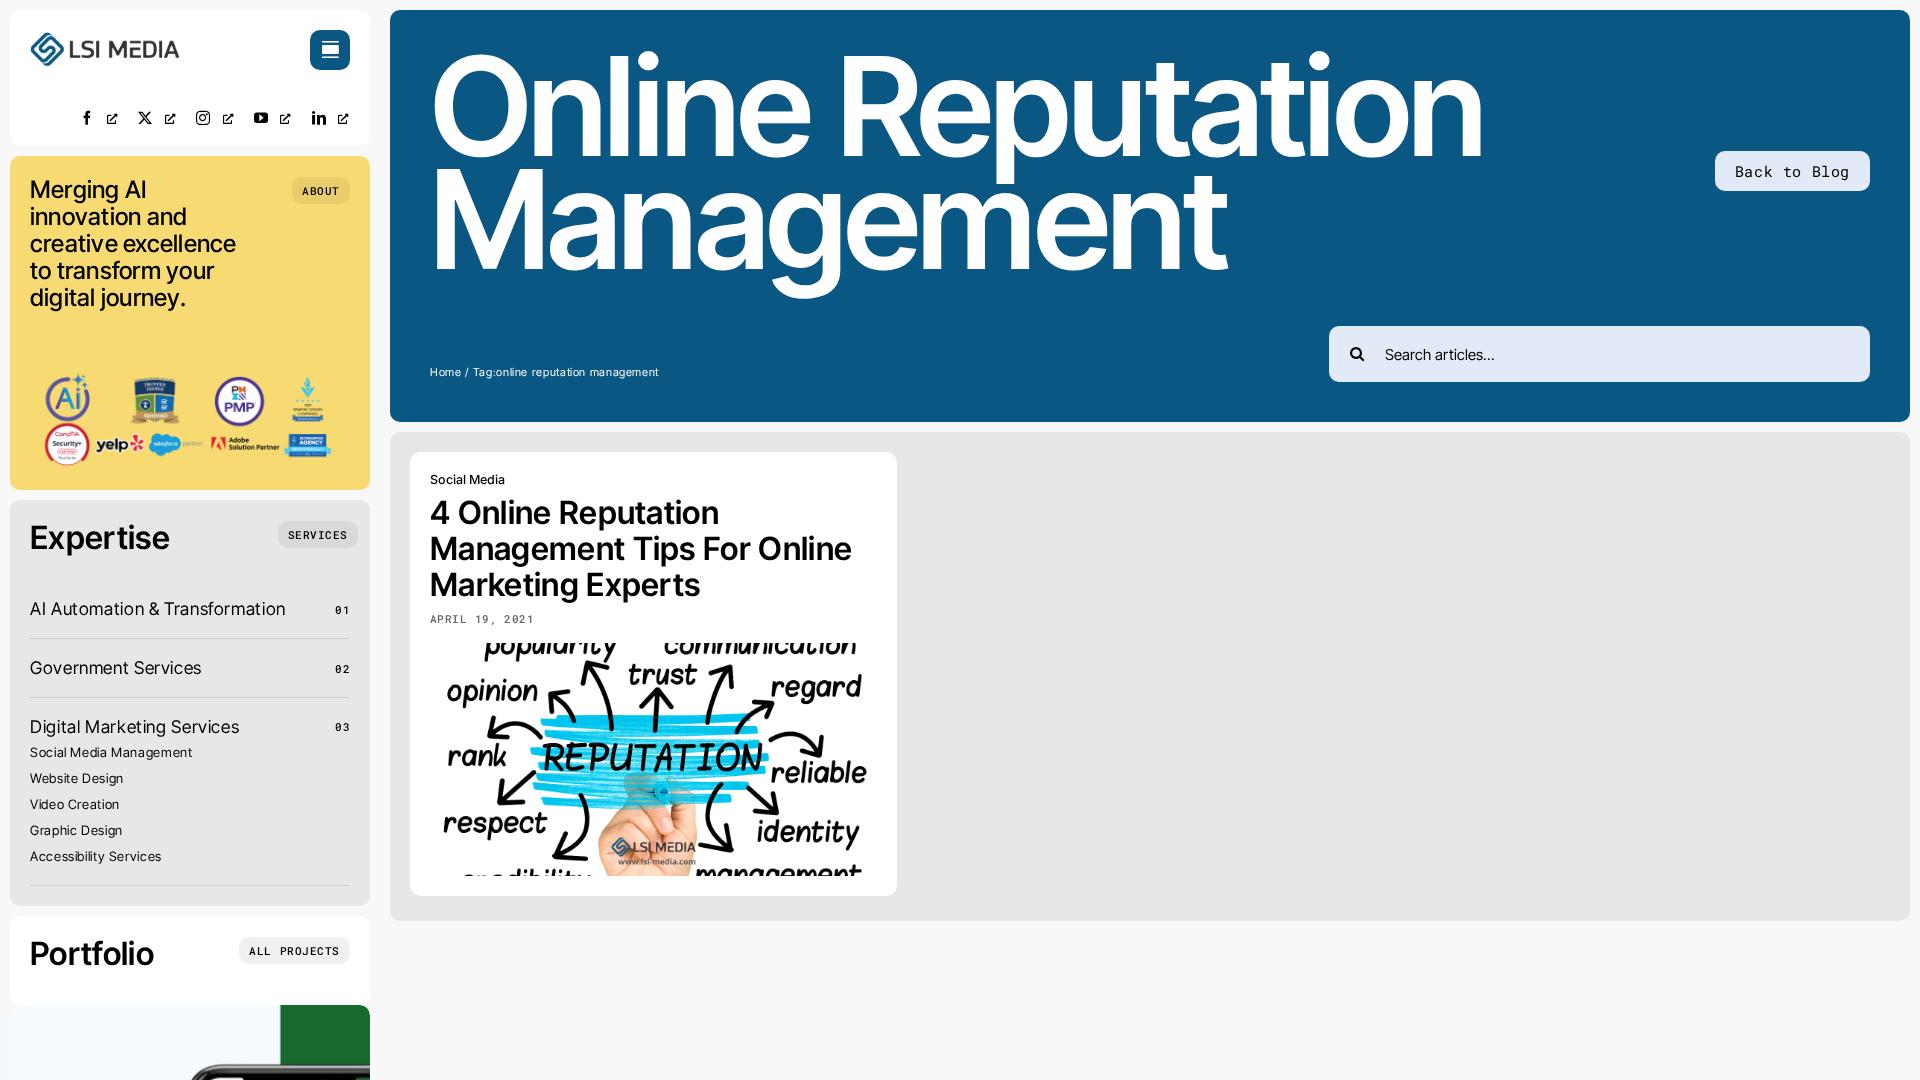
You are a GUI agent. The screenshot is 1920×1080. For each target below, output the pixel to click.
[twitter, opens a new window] (157, 117)
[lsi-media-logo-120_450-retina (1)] (105, 38)
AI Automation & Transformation (158, 608)
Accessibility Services (96, 856)
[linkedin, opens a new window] (331, 117)
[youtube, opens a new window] (273, 117)
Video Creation (75, 804)
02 (342, 668)
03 (342, 726)
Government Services (116, 667)
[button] (321, 190)
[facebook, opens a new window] (99, 117)
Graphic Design (76, 830)
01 (342, 609)
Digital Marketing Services (134, 726)
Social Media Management (111, 752)
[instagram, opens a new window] (215, 117)
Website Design (77, 778)
